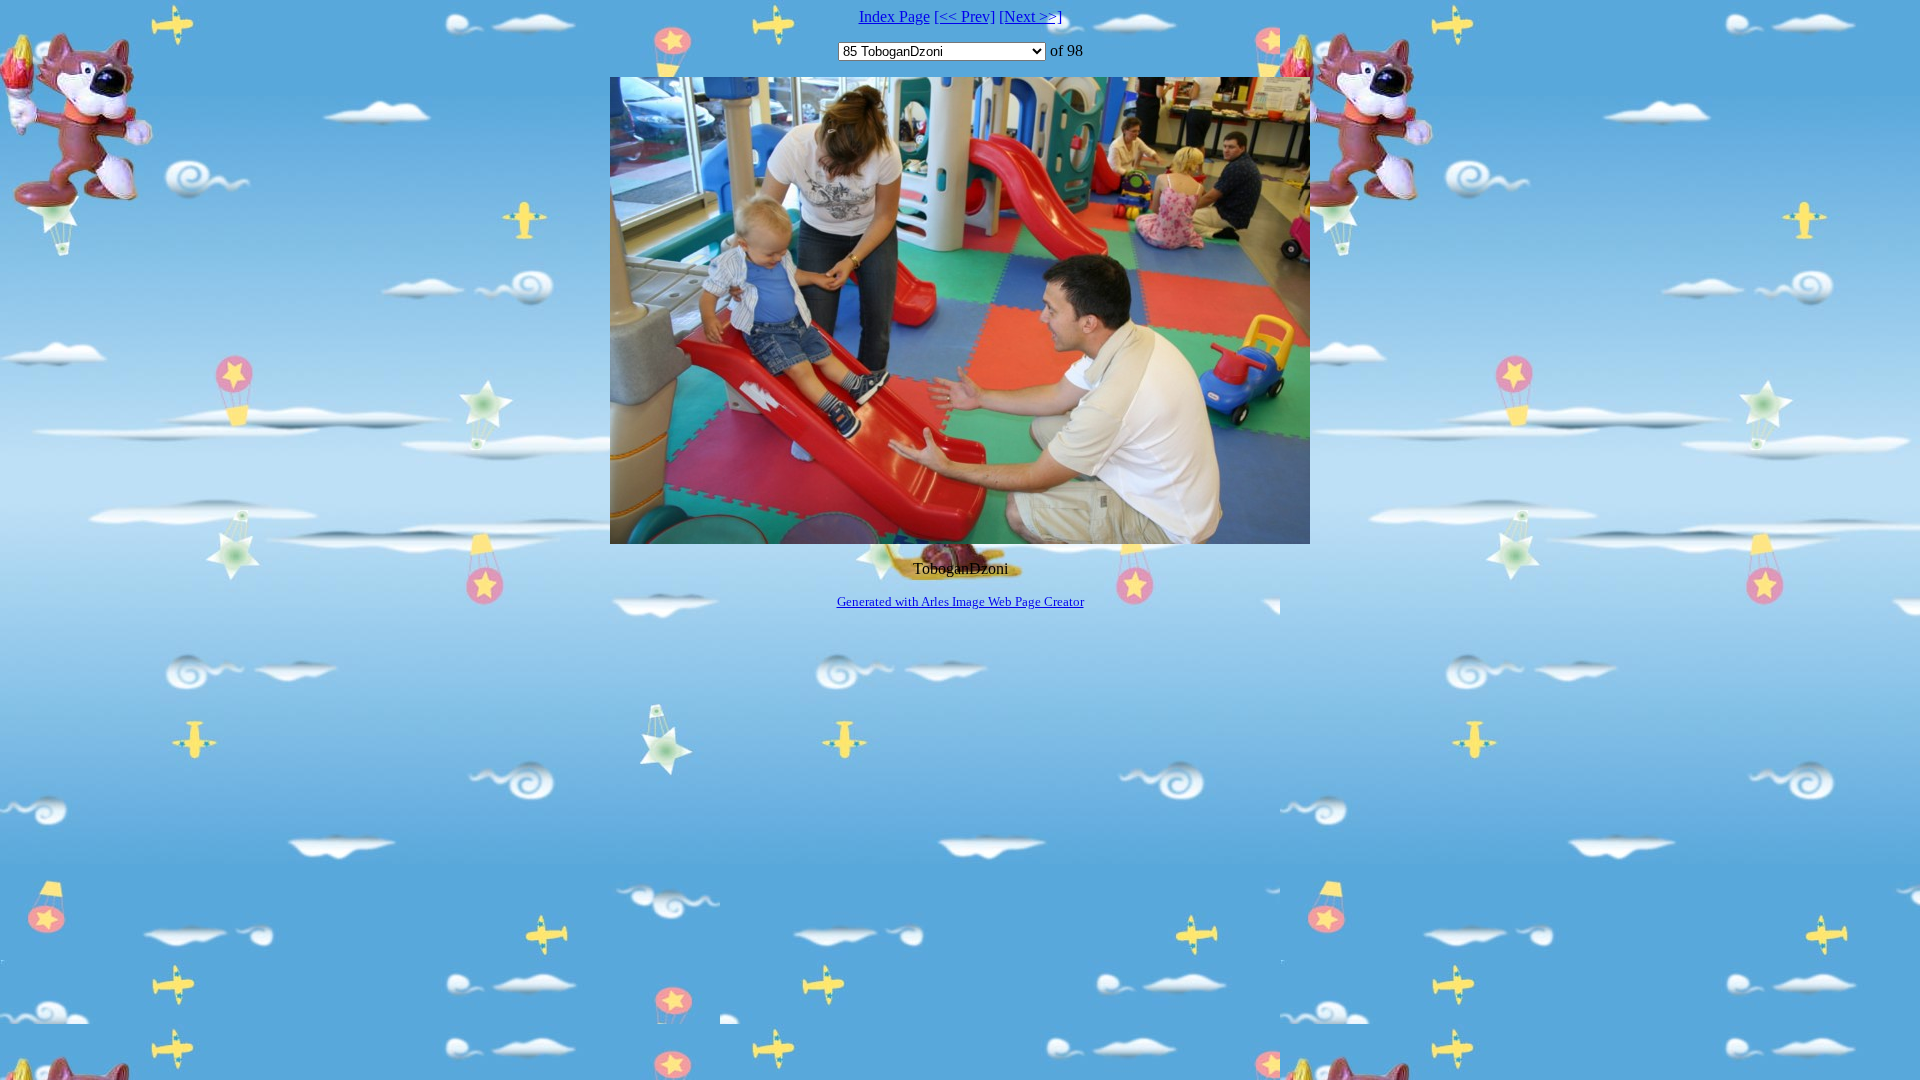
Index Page (894, 16)
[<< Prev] (964, 16)
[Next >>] (1030, 16)
